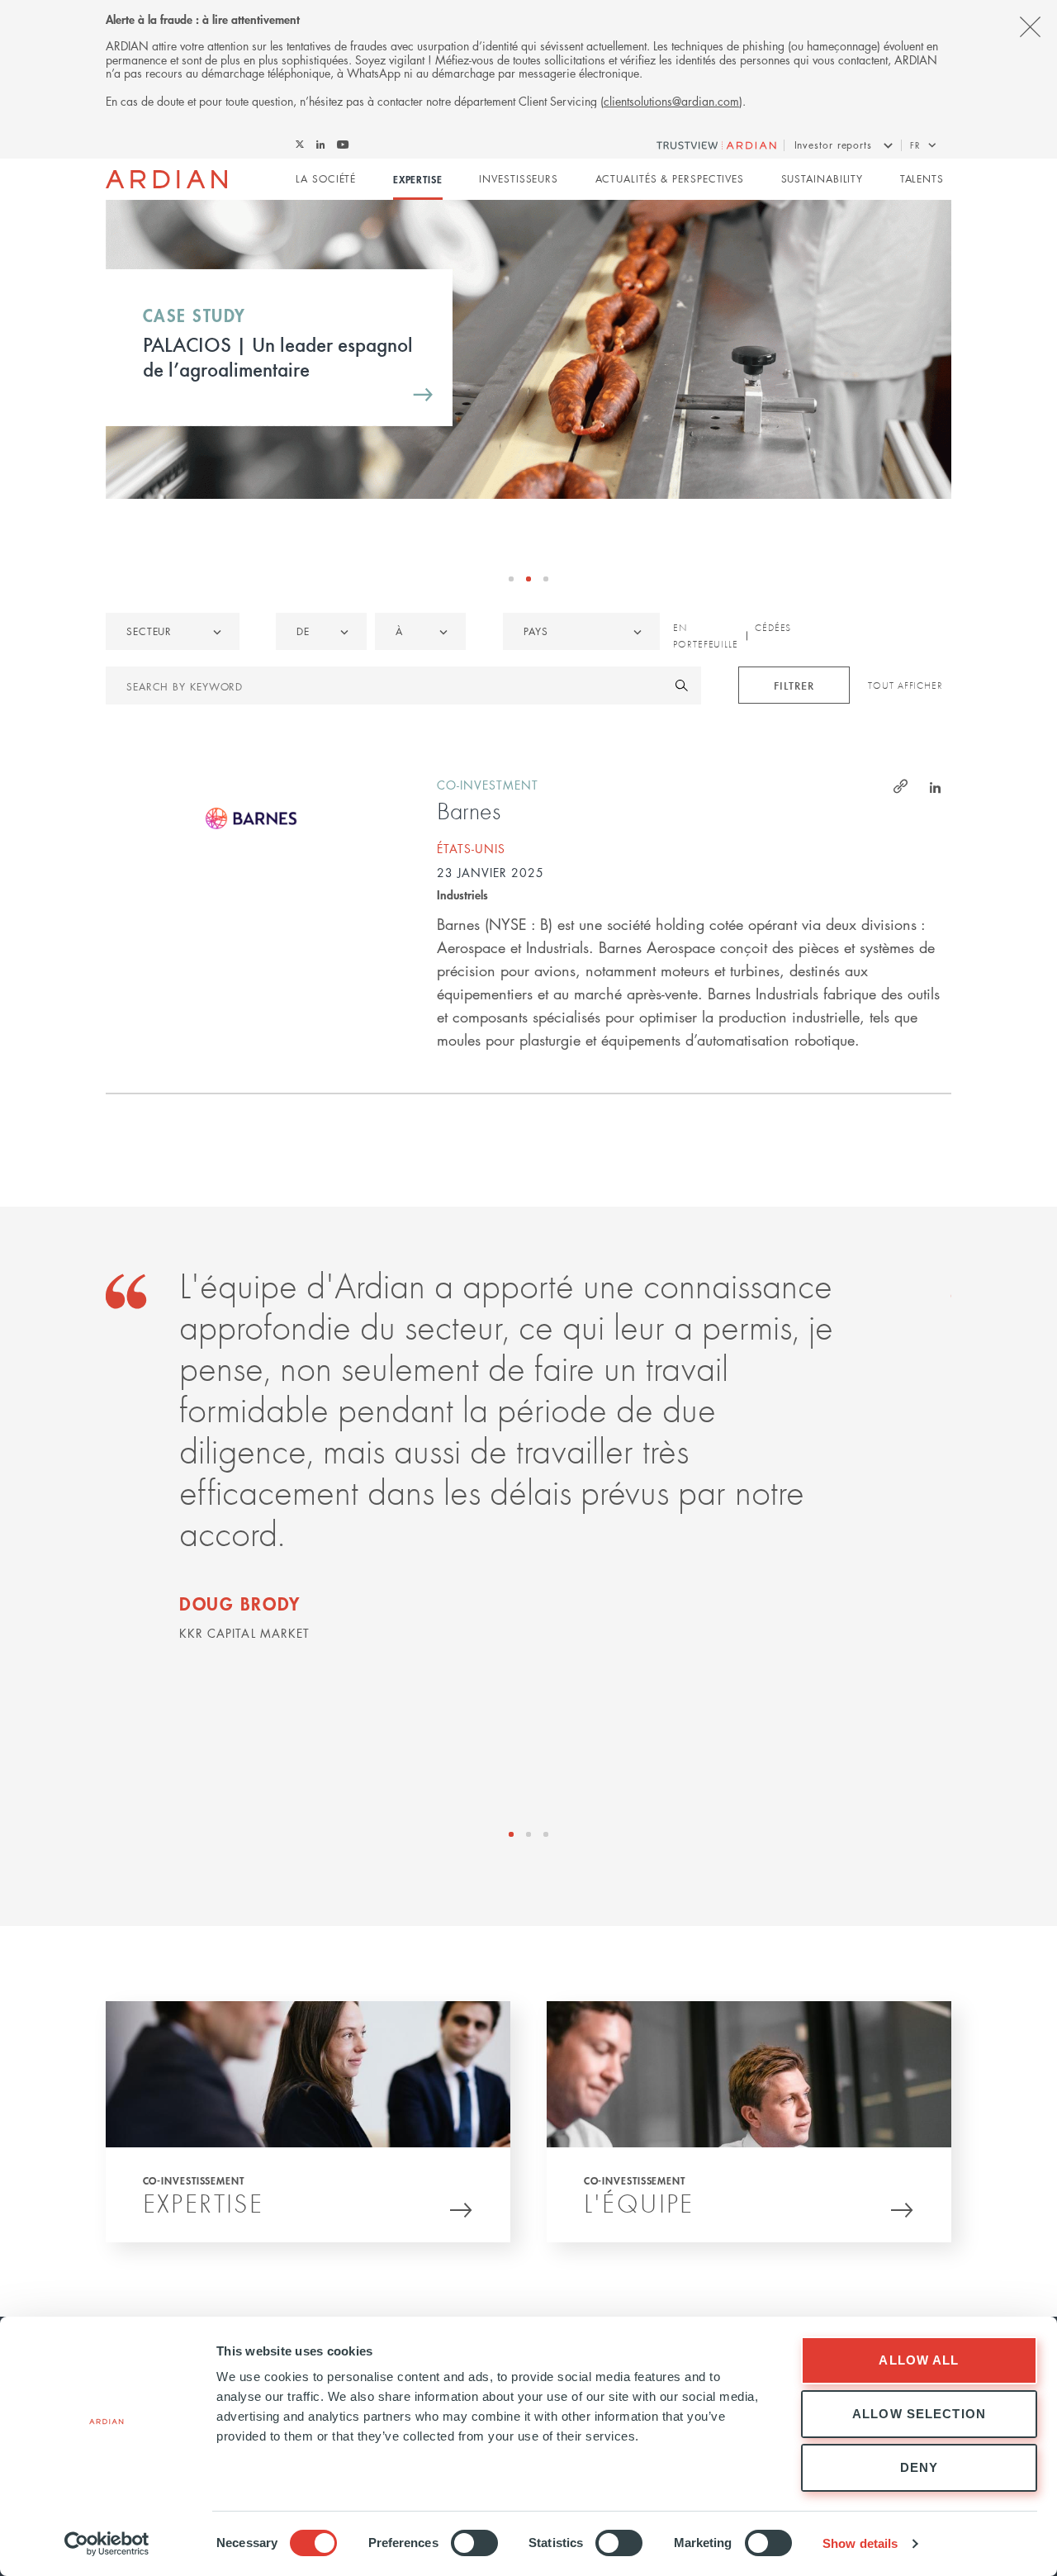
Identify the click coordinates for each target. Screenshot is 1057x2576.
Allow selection (919, 2414)
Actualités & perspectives (670, 179)
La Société (326, 179)
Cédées (773, 628)
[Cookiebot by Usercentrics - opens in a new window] (107, 2544)
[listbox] (173, 631)
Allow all (919, 2360)
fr (915, 145)
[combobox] (581, 631)
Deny (920, 2467)
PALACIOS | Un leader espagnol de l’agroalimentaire (278, 356)
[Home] (166, 179)
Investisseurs (519, 179)
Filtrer (794, 685)
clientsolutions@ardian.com (671, 101)
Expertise (418, 179)
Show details (860, 2543)
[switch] (474, 2543)
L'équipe (639, 2203)
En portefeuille (706, 636)
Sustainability (822, 179)
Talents (922, 179)
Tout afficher (905, 686)
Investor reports (833, 145)
